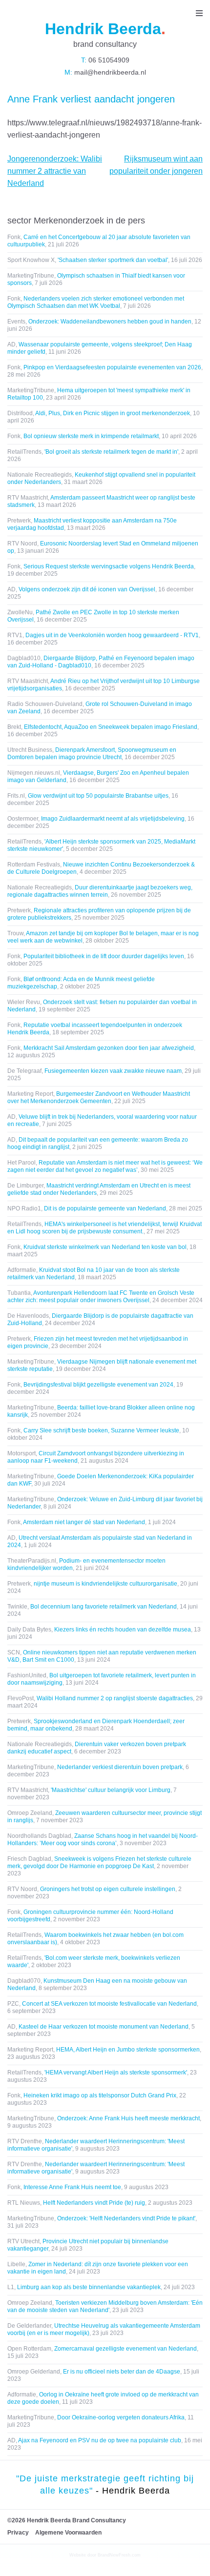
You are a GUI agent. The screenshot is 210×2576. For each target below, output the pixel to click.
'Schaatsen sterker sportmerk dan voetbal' (113, 260)
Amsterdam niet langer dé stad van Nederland (84, 1522)
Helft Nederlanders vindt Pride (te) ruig (94, 2203)
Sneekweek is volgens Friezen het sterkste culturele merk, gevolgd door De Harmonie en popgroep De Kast (99, 1862)
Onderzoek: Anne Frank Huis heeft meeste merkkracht (128, 2118)
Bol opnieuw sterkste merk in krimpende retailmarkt (91, 436)
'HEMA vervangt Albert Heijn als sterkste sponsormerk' (116, 2073)
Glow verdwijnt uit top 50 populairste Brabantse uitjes (98, 796)
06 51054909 (108, 60)
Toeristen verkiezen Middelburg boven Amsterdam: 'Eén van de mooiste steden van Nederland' (105, 2306)
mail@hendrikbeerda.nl (109, 72)
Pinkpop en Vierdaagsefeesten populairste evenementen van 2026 (112, 367)
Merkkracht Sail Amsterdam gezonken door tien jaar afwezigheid (109, 1048)
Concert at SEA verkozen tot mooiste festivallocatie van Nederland (109, 2004)
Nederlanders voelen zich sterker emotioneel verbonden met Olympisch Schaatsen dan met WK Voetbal (96, 302)
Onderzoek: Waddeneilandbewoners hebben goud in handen (110, 322)
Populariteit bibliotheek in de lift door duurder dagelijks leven (104, 956)
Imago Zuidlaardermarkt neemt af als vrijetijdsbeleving (113, 819)
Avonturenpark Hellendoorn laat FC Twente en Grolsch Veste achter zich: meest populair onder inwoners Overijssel (101, 1297)
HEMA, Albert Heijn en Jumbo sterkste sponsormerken (128, 2050)
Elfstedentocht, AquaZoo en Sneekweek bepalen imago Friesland (111, 727)
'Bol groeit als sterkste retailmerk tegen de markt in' (111, 452)
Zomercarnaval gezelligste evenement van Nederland (126, 2349)
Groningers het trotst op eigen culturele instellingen (108, 1889)
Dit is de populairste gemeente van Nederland (105, 1208)
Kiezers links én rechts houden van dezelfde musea (123, 1630)
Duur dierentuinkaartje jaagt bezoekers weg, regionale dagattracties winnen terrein (100, 891)
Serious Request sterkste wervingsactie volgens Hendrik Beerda (109, 566)
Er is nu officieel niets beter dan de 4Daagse (122, 2372)
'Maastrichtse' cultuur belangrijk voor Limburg (111, 1790)
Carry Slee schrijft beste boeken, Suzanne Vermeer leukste (101, 1430)
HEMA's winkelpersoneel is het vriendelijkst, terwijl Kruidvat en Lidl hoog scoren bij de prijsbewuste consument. (105, 1228)
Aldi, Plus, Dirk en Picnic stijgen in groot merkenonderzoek (113, 413)
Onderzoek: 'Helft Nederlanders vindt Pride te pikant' (126, 2218)
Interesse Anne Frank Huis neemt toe (72, 2187)
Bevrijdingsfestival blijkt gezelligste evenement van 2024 (98, 1385)
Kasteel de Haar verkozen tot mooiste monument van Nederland (104, 2027)
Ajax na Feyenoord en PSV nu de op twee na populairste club (100, 2440)
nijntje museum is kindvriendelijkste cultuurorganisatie (105, 1584)
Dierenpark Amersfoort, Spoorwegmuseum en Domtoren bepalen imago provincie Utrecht (92, 754)
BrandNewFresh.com (119, 2555)
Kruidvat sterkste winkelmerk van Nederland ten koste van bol (105, 1247)
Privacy (18, 2533)
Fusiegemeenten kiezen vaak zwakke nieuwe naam (113, 1071)
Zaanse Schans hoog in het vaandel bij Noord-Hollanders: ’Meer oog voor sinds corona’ (103, 1840)
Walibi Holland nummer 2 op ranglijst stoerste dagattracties (115, 1698)
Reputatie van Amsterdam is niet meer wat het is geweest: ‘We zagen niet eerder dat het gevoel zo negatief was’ (105, 1166)
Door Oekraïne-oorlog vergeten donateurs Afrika (121, 2417)
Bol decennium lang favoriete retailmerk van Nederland (104, 1607)
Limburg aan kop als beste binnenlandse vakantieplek (89, 2287)
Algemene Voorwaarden (68, 2533)
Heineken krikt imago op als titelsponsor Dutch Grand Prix (100, 2095)
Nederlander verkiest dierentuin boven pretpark (120, 1767)
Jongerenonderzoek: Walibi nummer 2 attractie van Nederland (55, 171)
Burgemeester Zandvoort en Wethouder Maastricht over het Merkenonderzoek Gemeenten (99, 1097)
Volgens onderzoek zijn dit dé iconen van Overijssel (87, 589)
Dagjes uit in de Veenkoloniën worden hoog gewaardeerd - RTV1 (112, 635)
